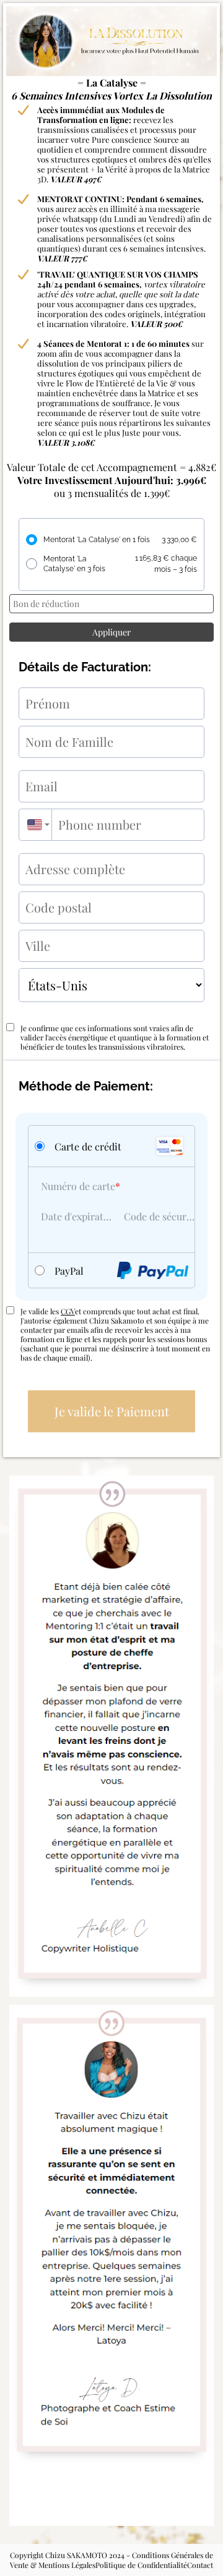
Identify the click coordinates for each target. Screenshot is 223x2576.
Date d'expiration (76, 1216)
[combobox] (35, 825)
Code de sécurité (159, 1216)
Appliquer (111, 632)
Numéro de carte (78, 1186)
